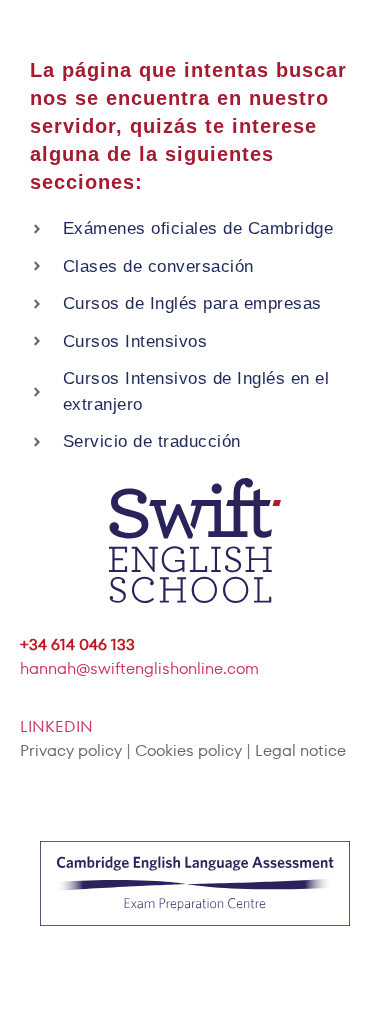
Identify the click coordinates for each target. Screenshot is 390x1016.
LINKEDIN (56, 726)
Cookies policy (188, 750)
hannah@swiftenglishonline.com (139, 668)
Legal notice (300, 750)
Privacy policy (71, 750)
